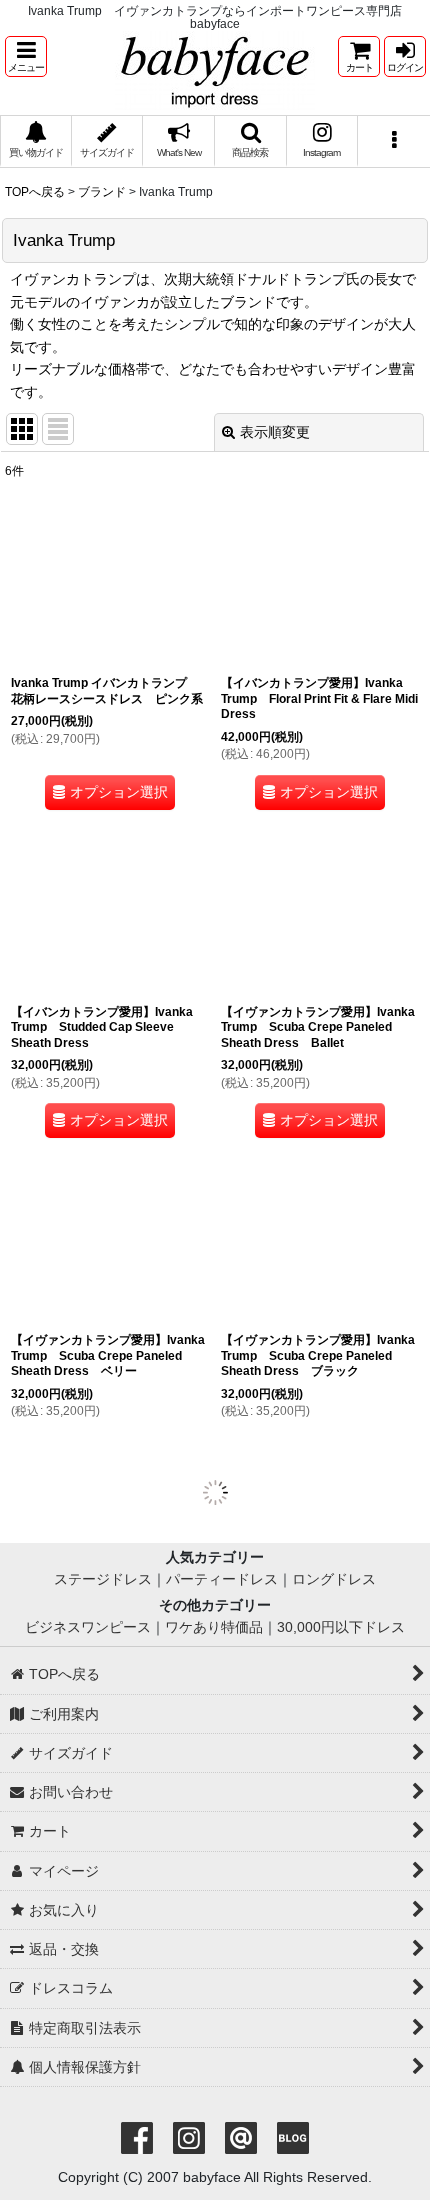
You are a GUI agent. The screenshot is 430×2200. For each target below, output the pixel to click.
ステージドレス (103, 1612)
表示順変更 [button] (275, 432)
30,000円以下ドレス (341, 1659)
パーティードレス (222, 1612)
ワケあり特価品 (214, 1659)
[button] (26, 56)
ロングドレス (334, 1612)
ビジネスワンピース (88, 1659)
